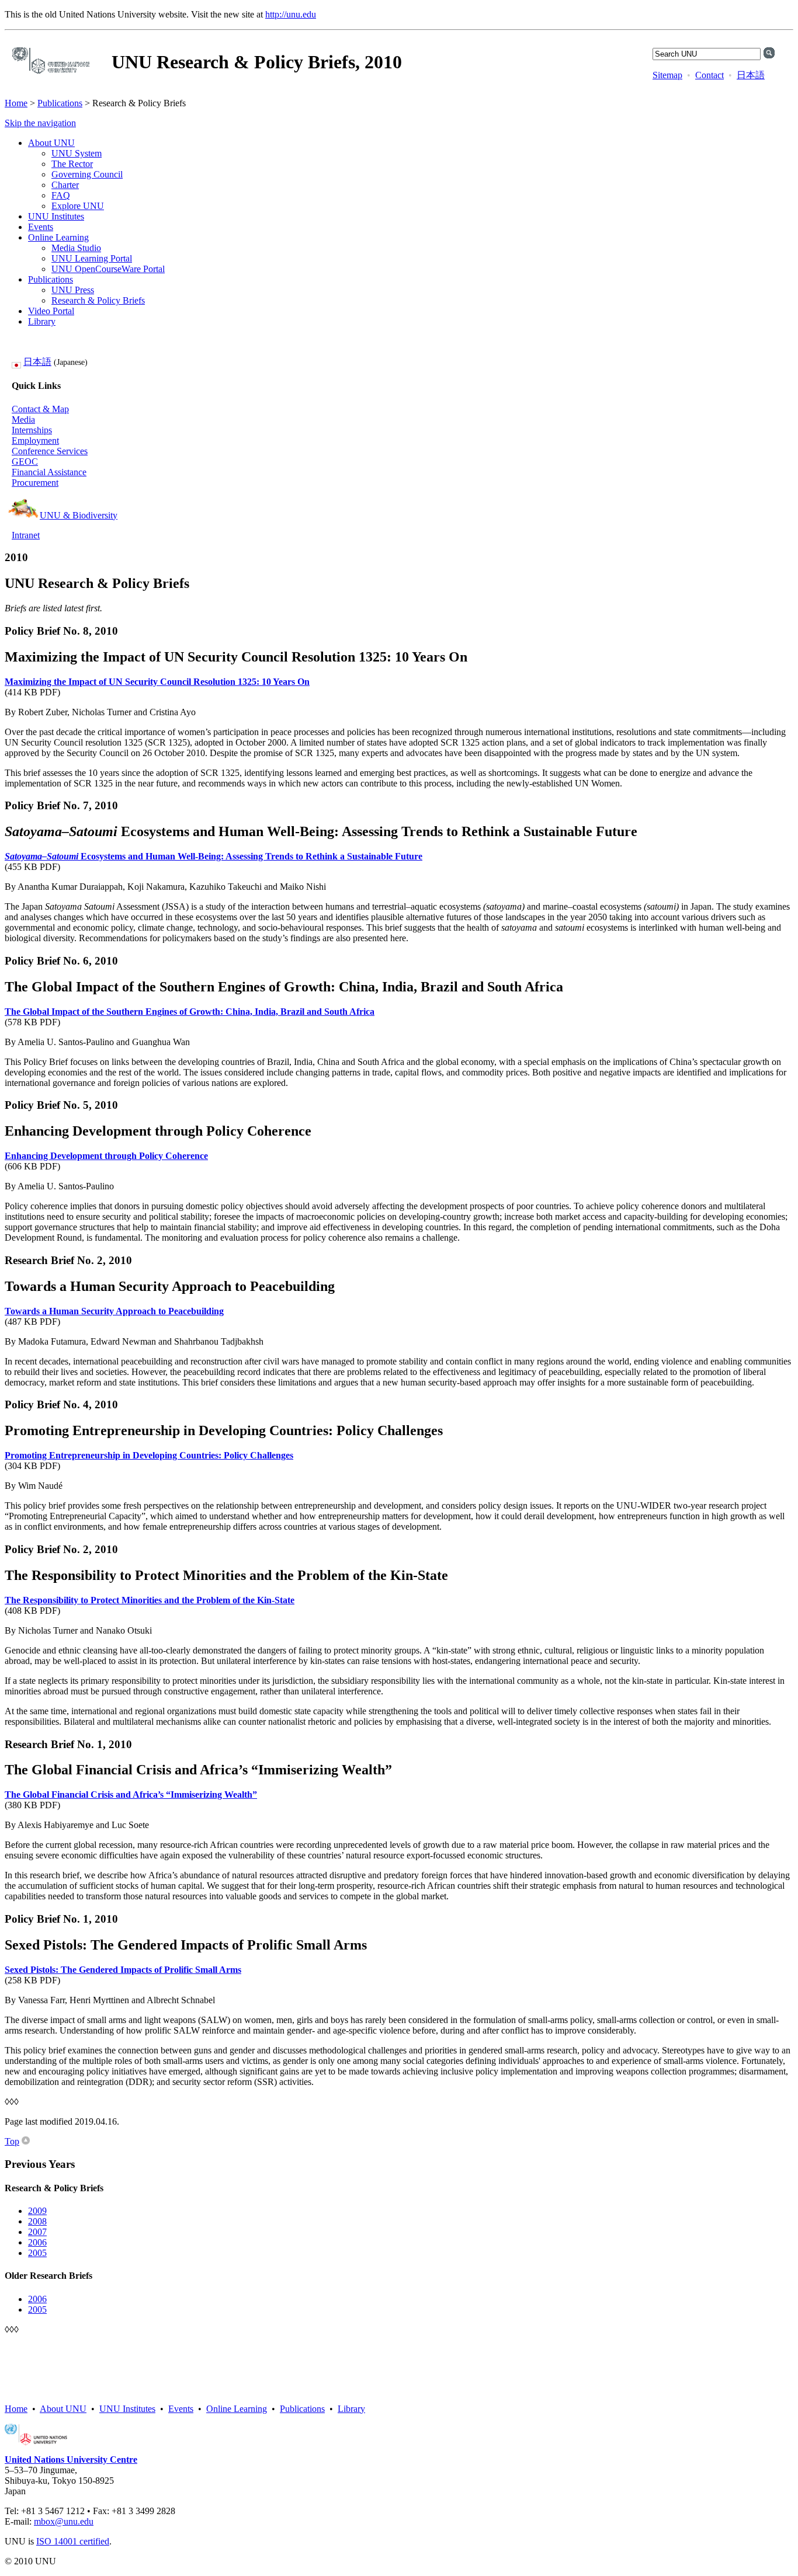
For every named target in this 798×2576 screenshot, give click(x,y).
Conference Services (50, 451)
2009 (37, 2211)
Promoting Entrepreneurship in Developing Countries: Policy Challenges (149, 1455)
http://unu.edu (291, 14)
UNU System (77, 153)
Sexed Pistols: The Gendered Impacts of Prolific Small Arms (123, 1970)
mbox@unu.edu (64, 2521)
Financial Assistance (49, 472)
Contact (709, 75)
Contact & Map (40, 409)
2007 (37, 2232)
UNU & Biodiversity (79, 515)
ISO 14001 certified (73, 2541)
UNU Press (73, 290)
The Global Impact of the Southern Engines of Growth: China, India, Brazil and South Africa (190, 1012)
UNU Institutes (56, 216)
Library (42, 321)
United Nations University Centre (71, 2460)
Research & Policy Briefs (98, 300)
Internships (32, 430)
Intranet (26, 535)
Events (41, 227)
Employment (35, 441)
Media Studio (76, 248)
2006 (37, 2242)
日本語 (751, 75)
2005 (37, 2253)
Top (12, 2141)
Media (23, 420)
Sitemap (667, 75)
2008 (37, 2221)
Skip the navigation (40, 123)
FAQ (61, 195)
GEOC (25, 462)
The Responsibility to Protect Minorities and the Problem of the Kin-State (150, 1600)
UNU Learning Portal (92, 258)
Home (16, 103)
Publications (60, 103)
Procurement (35, 483)
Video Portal (51, 311)
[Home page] (51, 71)
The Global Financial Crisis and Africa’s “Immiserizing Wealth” (131, 1795)
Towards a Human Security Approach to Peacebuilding (114, 1311)
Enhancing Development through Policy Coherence (106, 1156)
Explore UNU (78, 206)
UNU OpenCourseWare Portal (108, 269)
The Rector (72, 164)
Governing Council (87, 174)
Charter (65, 185)
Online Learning (58, 237)
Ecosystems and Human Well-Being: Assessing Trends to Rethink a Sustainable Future (214, 856)
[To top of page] (26, 2141)
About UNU (51, 143)
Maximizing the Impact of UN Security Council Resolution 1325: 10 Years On (157, 682)
